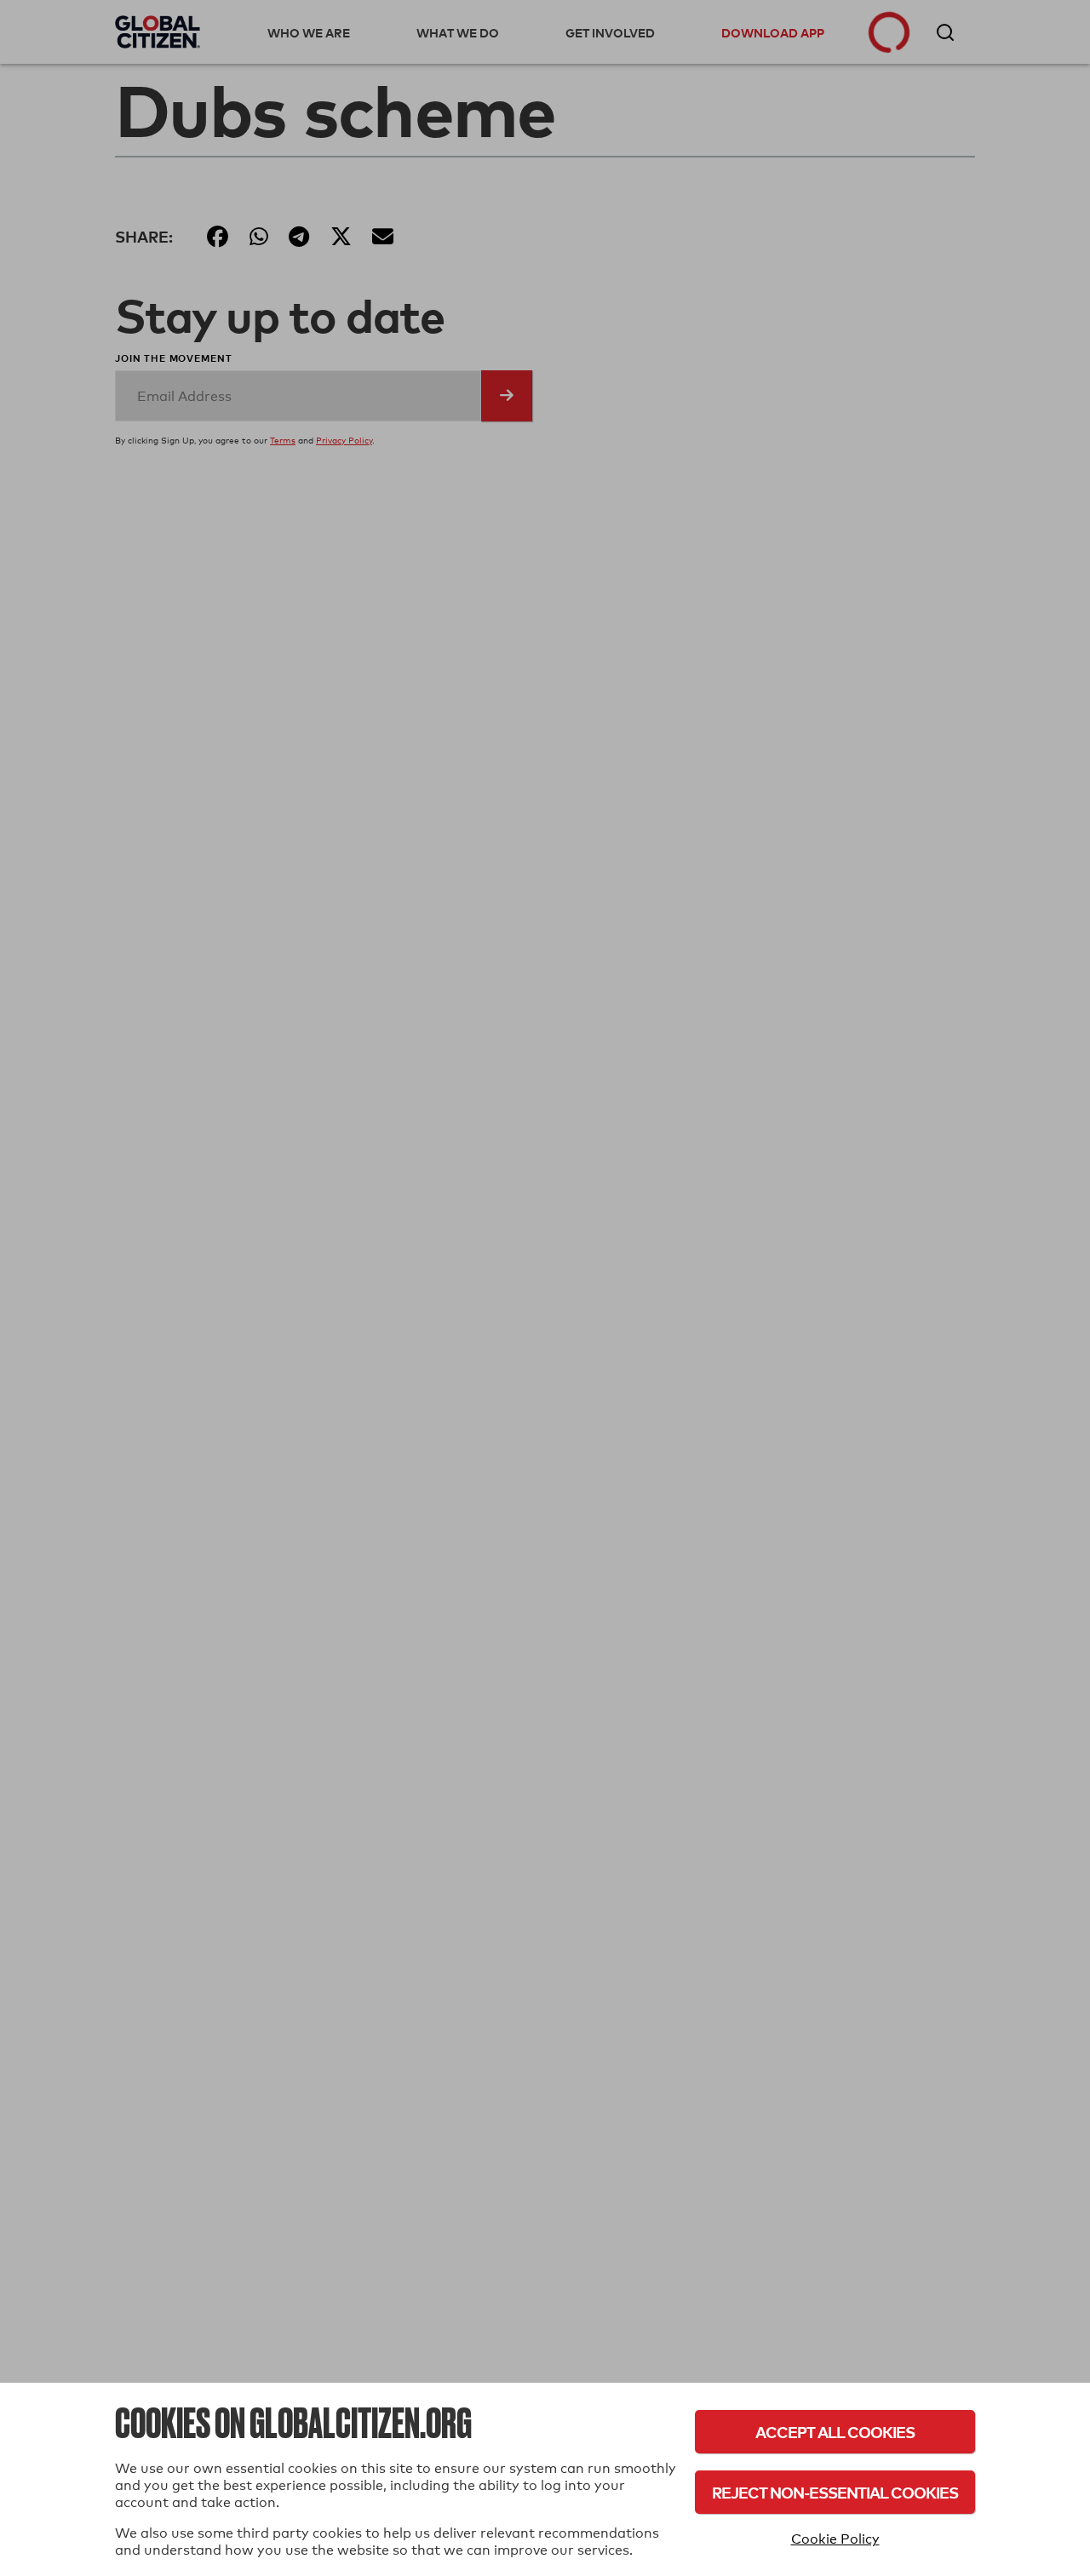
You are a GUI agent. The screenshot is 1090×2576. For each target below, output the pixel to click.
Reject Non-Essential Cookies (835, 2492)
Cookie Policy (835, 2539)
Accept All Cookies (835, 2432)
